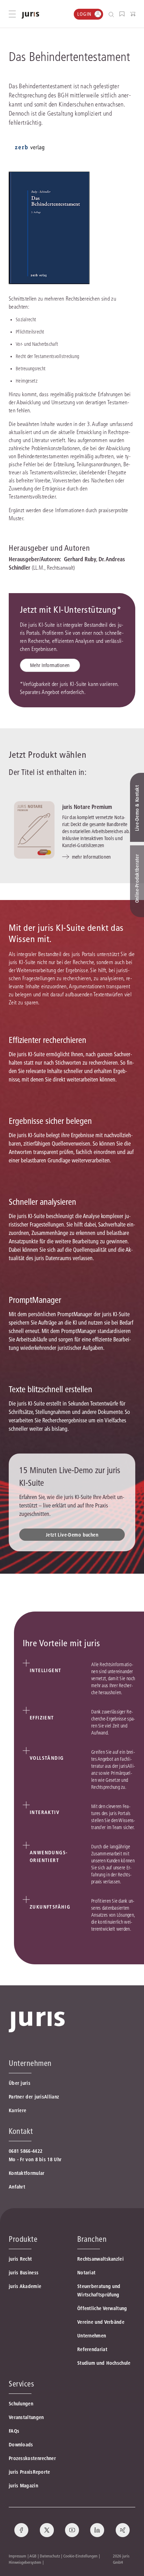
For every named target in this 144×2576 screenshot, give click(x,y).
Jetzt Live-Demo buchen (72, 1535)
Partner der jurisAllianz (34, 2097)
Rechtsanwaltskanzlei (100, 2259)
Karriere (17, 2110)
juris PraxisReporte (30, 2472)
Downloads (21, 2445)
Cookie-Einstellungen (80, 2556)
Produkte (23, 2239)
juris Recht (20, 2259)
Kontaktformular (27, 2173)
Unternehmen (92, 2336)
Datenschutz (50, 2556)
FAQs (14, 2431)
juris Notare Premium (87, 807)
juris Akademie (25, 2286)
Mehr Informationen (50, 665)
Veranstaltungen (26, 2417)
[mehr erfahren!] (30, 148)
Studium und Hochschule (104, 2363)
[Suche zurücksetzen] (106, 14)
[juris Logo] (30, 15)
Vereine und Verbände (101, 2322)
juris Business (24, 2273)
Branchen (92, 2239)
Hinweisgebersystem (25, 2562)
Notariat (86, 2273)
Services (21, 2384)
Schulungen (21, 2404)
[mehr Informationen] (34, 830)
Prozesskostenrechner (32, 2458)
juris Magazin (23, 2486)
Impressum (17, 2556)
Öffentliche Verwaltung (102, 2308)
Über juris (20, 2083)
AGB (33, 2556)
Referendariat (92, 2349)
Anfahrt (17, 2187)
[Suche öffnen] (113, 14)
